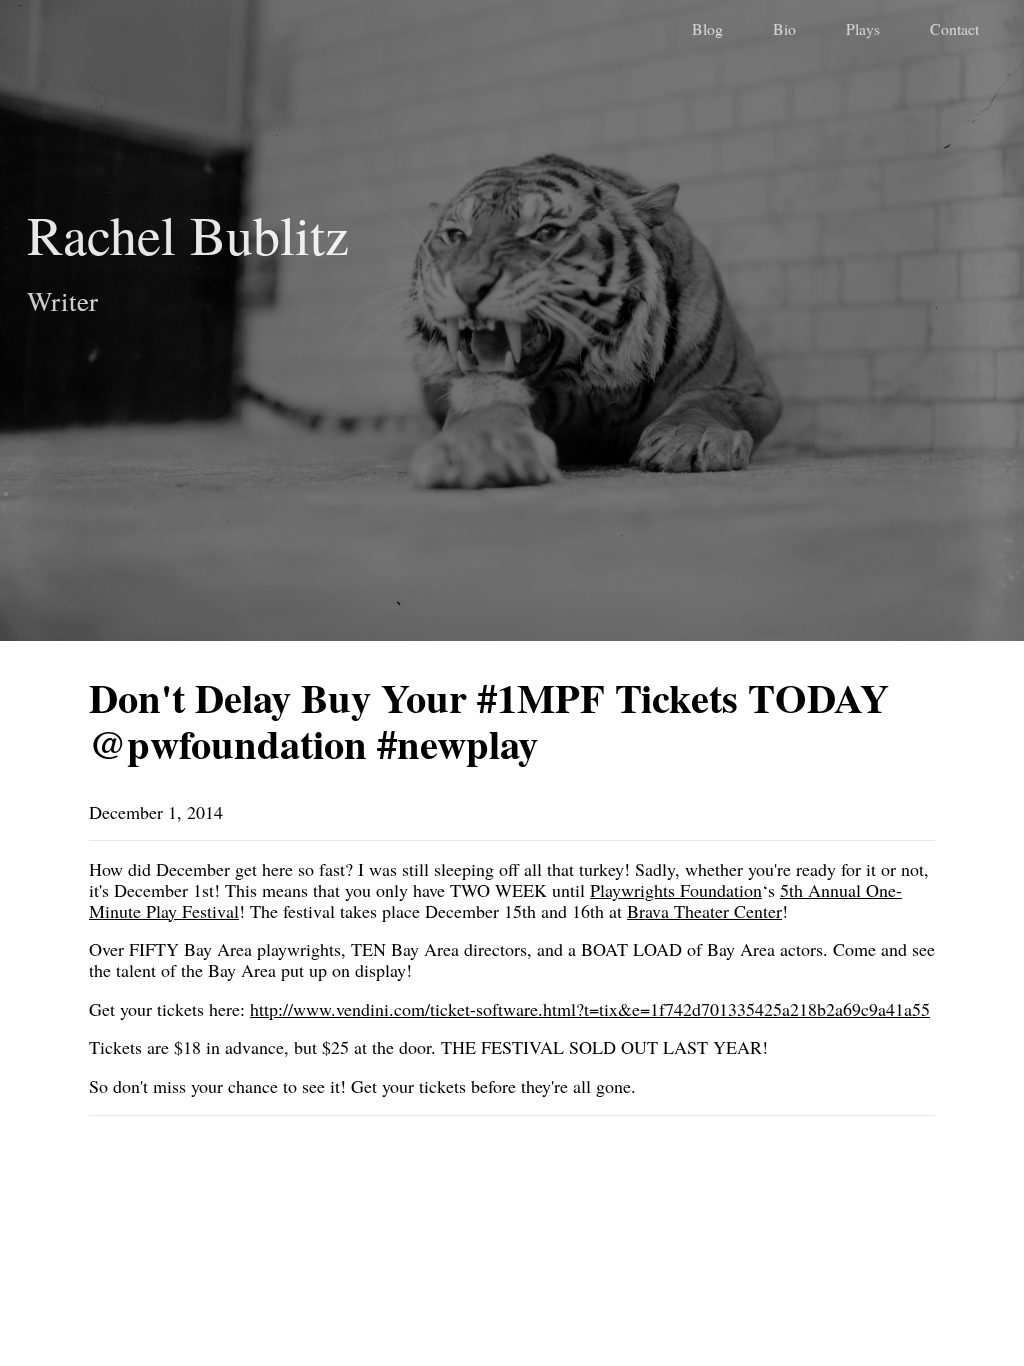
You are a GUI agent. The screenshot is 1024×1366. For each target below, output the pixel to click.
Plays (863, 28)
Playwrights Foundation (676, 890)
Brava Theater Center (704, 911)
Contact (954, 28)
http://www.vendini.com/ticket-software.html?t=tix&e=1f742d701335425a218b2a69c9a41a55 (590, 1009)
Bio (784, 28)
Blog (707, 28)
